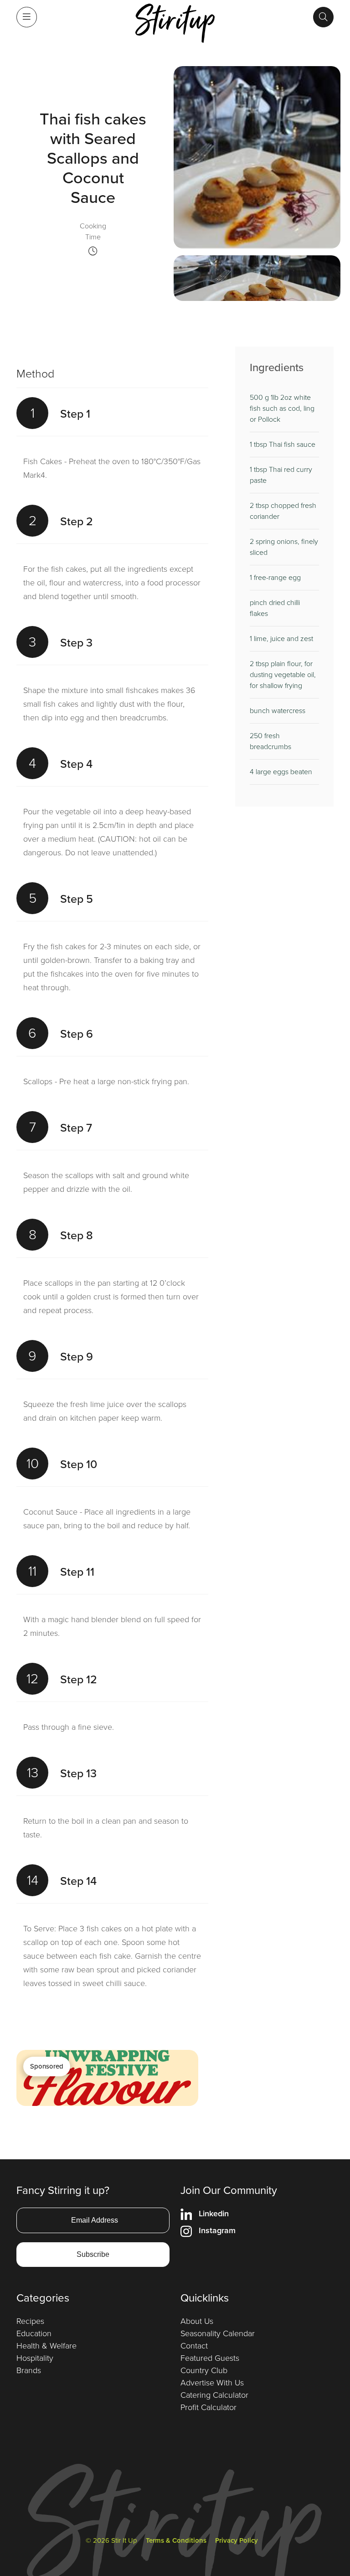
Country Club (204, 2370)
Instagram (217, 2230)
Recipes (30, 2321)
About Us (197, 2321)
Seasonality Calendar (218, 2333)
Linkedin (214, 2214)
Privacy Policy (237, 2540)
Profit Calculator (208, 2407)
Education (34, 2333)
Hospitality (35, 2358)
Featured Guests (210, 2358)
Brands (29, 2370)
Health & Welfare (46, 2346)
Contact (194, 2346)
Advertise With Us (212, 2383)
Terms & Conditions (176, 2540)
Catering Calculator (214, 2395)
